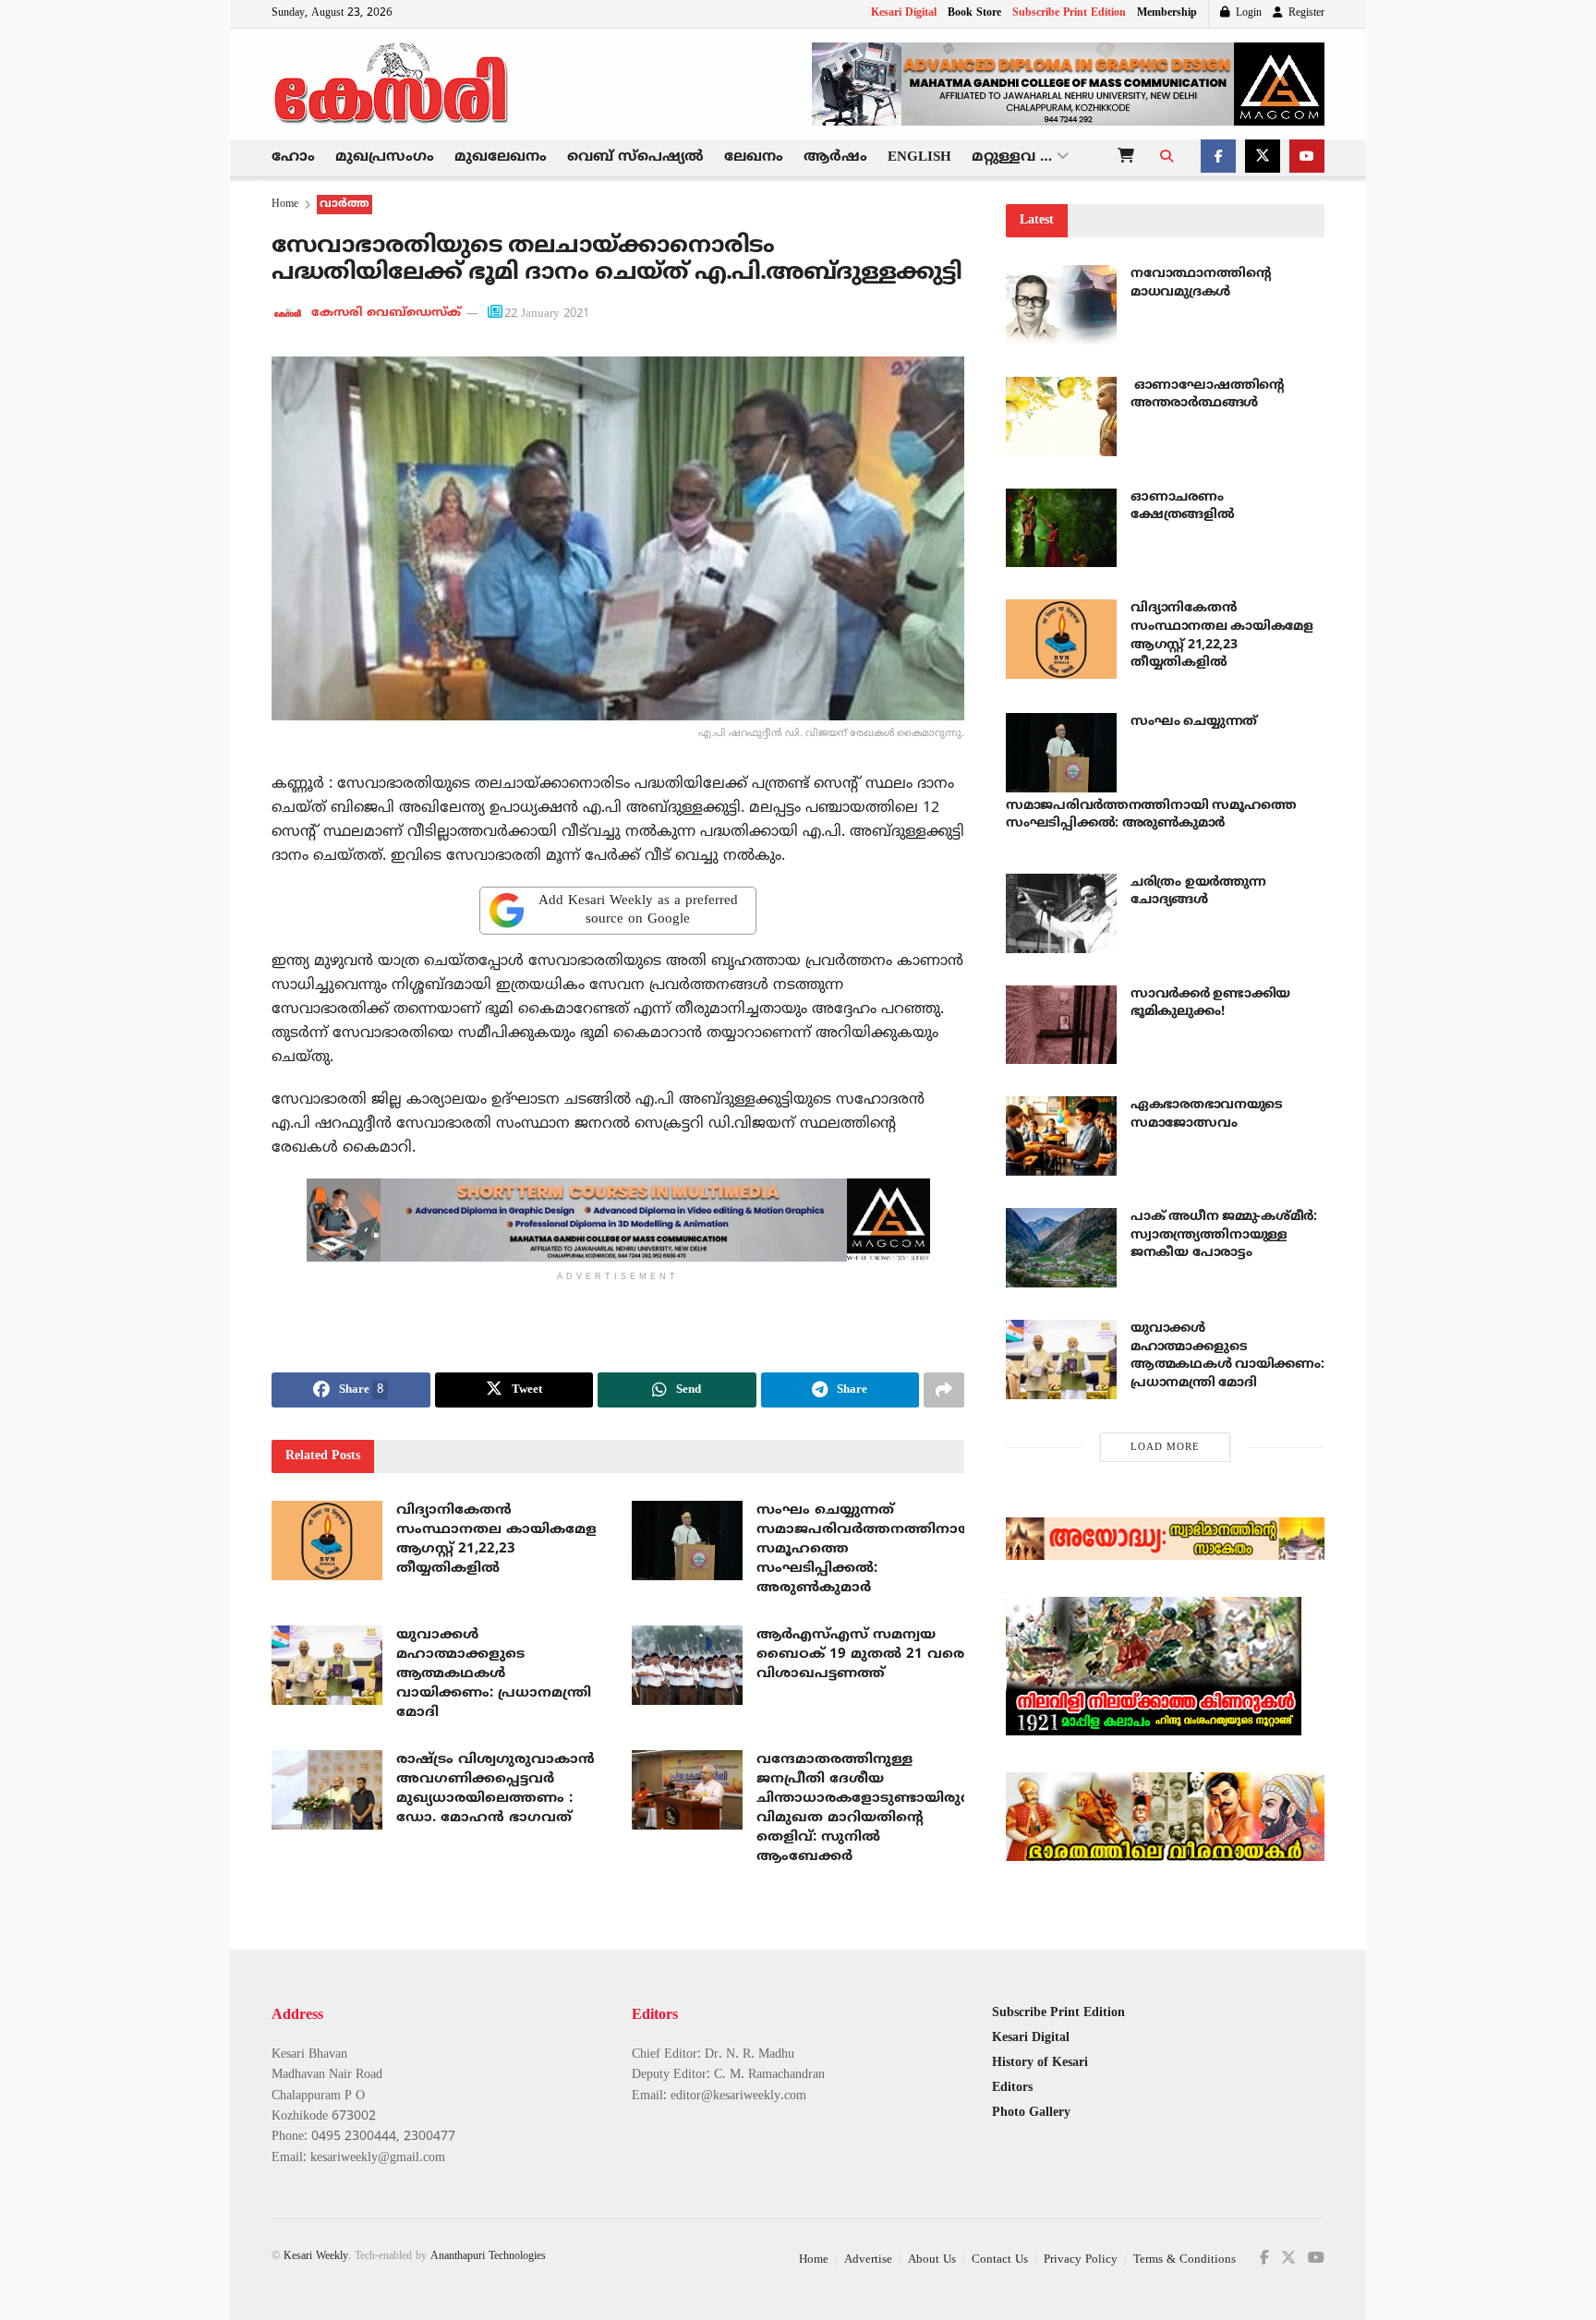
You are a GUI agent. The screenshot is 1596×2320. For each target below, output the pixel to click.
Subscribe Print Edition (1069, 13)
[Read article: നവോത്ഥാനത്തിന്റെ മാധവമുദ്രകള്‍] (1061, 305)
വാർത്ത (345, 205)
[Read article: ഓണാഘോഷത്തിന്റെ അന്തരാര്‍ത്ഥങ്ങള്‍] (1061, 417)
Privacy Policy (1081, 2260)
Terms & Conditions (1185, 2260)
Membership (1167, 13)
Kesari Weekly (316, 2257)
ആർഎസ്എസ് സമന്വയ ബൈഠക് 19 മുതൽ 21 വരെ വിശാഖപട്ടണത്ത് (860, 1655)
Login (1247, 13)
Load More (1165, 1447)
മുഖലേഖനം (501, 157)
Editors (1012, 2088)
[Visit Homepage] (392, 84)
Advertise (868, 2260)
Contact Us (1000, 2260)
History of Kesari (1040, 2063)
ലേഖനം (754, 157)
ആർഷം (835, 157)
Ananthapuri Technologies (488, 2257)
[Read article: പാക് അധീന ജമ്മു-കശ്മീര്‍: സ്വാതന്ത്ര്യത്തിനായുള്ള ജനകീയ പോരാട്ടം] (1061, 1248)
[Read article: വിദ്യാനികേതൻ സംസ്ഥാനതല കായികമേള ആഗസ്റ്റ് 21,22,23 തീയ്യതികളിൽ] (327, 1541)
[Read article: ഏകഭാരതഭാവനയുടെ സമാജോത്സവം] (1061, 1136)
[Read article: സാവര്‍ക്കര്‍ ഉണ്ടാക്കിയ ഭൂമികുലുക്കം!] (1061, 1025)
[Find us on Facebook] (1218, 158)
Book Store (974, 13)
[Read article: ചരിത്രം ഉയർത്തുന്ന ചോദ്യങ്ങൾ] (1061, 913)
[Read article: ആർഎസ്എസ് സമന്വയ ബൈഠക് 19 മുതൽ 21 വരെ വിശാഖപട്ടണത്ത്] (687, 1665)
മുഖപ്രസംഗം (385, 157)
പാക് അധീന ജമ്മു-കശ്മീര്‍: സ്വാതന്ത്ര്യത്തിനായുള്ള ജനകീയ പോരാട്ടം (1224, 1235)
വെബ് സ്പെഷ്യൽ (635, 157)
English (919, 157)
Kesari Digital (904, 13)
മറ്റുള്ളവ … (1012, 157)
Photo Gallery (1031, 2113)
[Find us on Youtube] (1307, 158)
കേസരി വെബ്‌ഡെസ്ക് (386, 314)
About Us (932, 2260)
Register (1305, 13)
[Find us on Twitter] (1263, 158)
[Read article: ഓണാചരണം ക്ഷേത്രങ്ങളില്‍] (1061, 528)
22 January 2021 (547, 314)
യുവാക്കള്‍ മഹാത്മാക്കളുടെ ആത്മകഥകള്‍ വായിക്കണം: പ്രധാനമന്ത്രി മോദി (494, 1674)
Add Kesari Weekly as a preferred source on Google (638, 910)
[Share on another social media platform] (944, 1390)
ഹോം (293, 157)
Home (285, 205)
